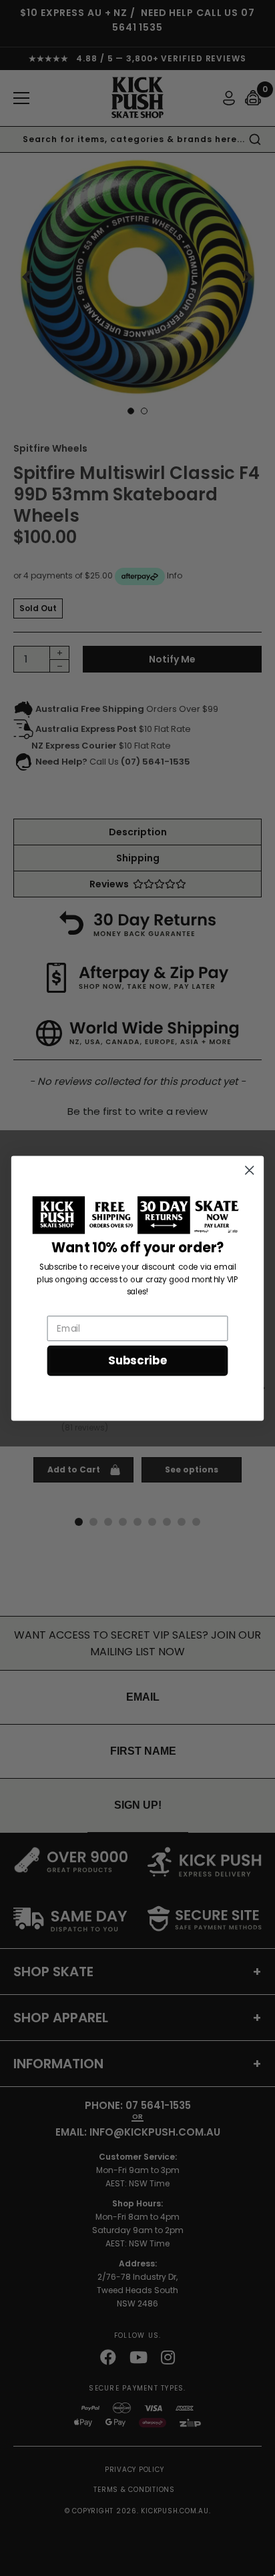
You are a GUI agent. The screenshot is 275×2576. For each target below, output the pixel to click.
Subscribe (137, 1360)
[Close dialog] (249, 1170)
